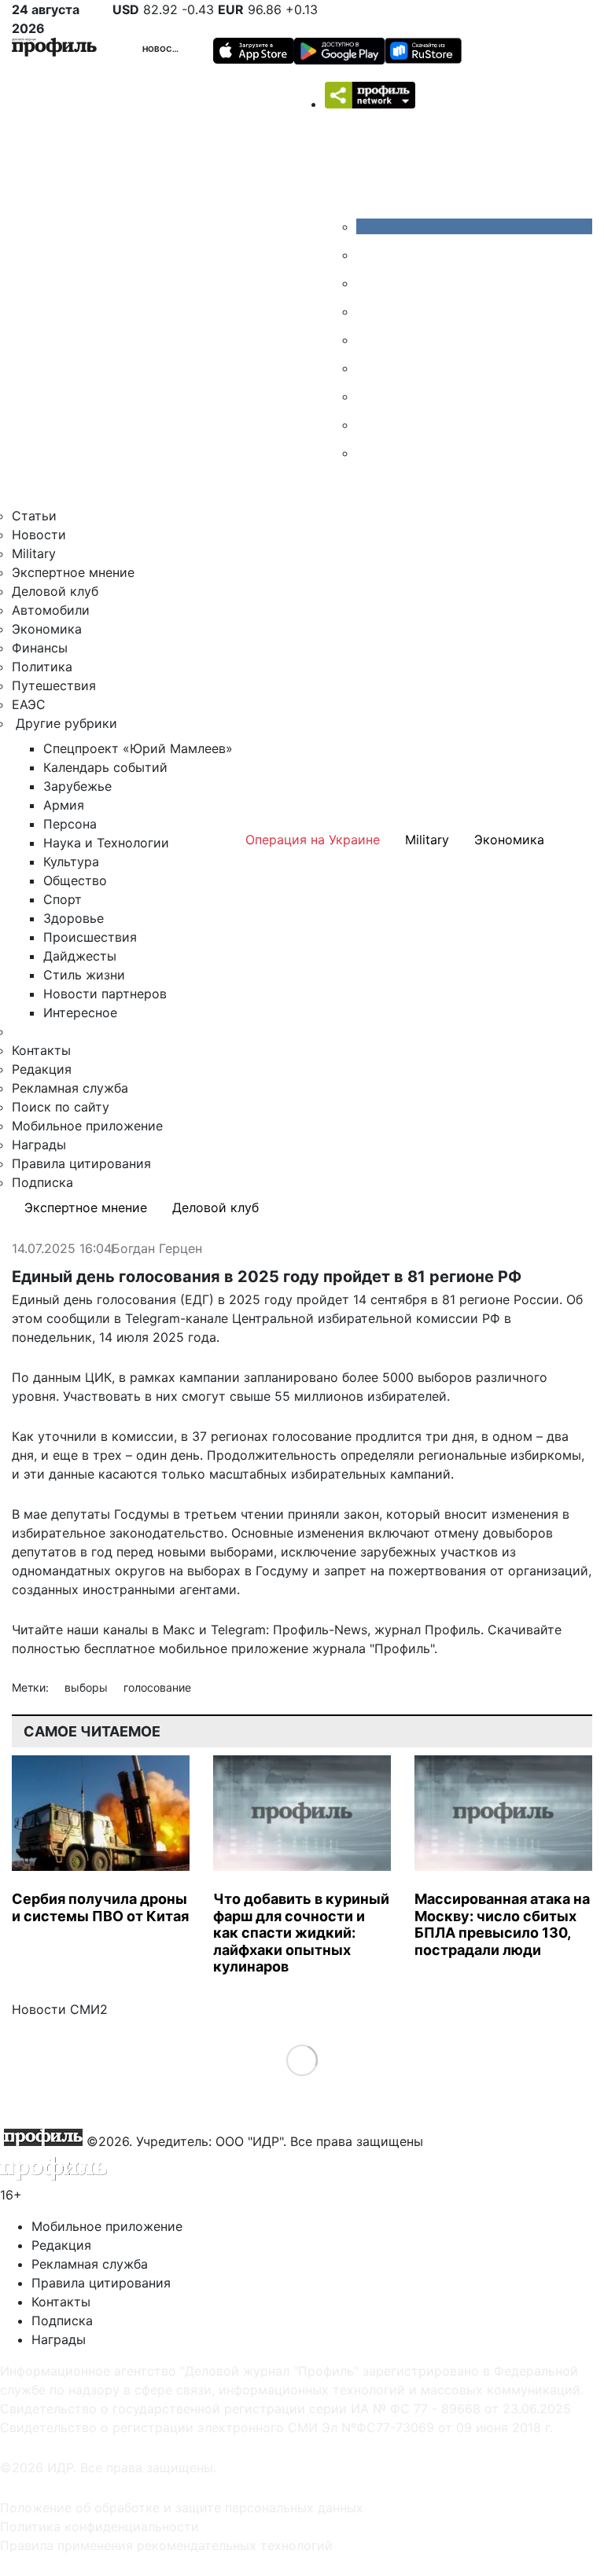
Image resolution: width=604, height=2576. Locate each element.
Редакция (42, 1069)
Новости (164, 49)
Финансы (40, 648)
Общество (75, 880)
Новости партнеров (105, 994)
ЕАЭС (29, 704)
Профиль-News (320, 1630)
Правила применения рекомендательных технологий (166, 2545)
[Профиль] (54, 50)
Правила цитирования (81, 1163)
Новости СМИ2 (60, 2009)
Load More (302, 2059)
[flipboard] (368, 453)
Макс (179, 1630)
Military (34, 553)
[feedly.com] (368, 396)
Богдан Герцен (157, 1249)
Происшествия (90, 937)
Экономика (47, 629)
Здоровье (74, 918)
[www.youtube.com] (368, 283)
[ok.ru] (368, 255)
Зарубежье (77, 786)
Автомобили (51, 610)
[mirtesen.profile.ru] (368, 311)
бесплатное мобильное (156, 1648)
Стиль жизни (84, 975)
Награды (39, 1145)
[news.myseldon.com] (368, 340)
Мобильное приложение (87, 1126)
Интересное (80, 1012)
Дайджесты (80, 956)
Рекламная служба (70, 1088)
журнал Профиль (427, 1630)
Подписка (42, 1182)
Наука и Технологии (106, 843)
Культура (71, 862)
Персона (70, 824)
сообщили (78, 1318)
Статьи (34, 516)
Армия (64, 805)
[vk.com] (474, 226)
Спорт (63, 899)
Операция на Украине (313, 840)
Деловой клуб (55, 591)
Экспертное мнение (73, 572)
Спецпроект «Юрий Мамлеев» (138, 748)
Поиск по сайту (61, 1107)
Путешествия (54, 685)
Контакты (41, 1050)
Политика (42, 667)
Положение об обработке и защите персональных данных (182, 2508)
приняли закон (333, 1514)
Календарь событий (105, 767)
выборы (88, 1687)
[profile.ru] (368, 424)
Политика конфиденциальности (99, 2526)
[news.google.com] (368, 368)
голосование (157, 1687)
